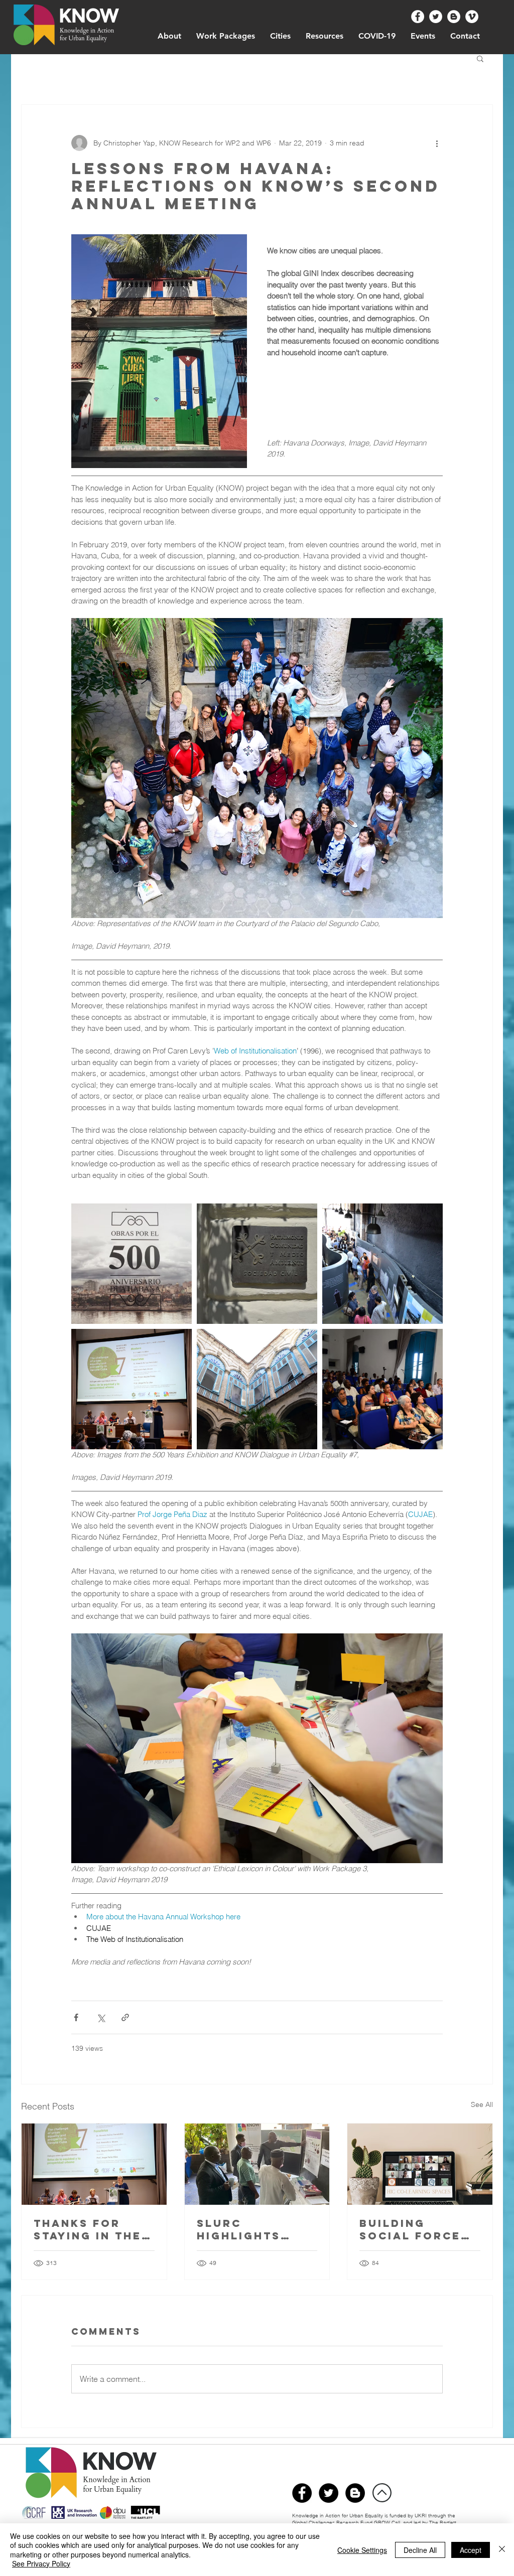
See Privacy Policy (41, 2563)
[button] (480, 58)
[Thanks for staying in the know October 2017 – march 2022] (94, 2164)
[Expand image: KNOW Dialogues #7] (132, 1389)
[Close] (502, 2550)
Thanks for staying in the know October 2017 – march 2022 (90, 2229)
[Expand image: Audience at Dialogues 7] (382, 1389)
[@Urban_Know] (436, 17)
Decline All (420, 2550)
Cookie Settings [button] (362, 2550)
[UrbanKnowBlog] (355, 2493)
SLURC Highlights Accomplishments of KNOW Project (256, 2229)
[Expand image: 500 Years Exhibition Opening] (382, 1264)
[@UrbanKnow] (418, 17)
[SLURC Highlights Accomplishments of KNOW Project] (257, 2164)
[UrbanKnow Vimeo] (472, 17)
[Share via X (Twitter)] (101, 2017)
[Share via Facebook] (76, 2017)
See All (482, 2104)
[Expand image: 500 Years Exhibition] (257, 1264)
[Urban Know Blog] (454, 17)
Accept (471, 2550)
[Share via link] (125, 2017)
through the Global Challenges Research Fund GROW (374, 2519)
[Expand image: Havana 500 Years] (132, 1264)
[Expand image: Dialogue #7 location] (257, 1389)
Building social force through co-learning (410, 2229)
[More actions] (437, 143)
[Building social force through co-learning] (420, 2164)
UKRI (421, 2516)
